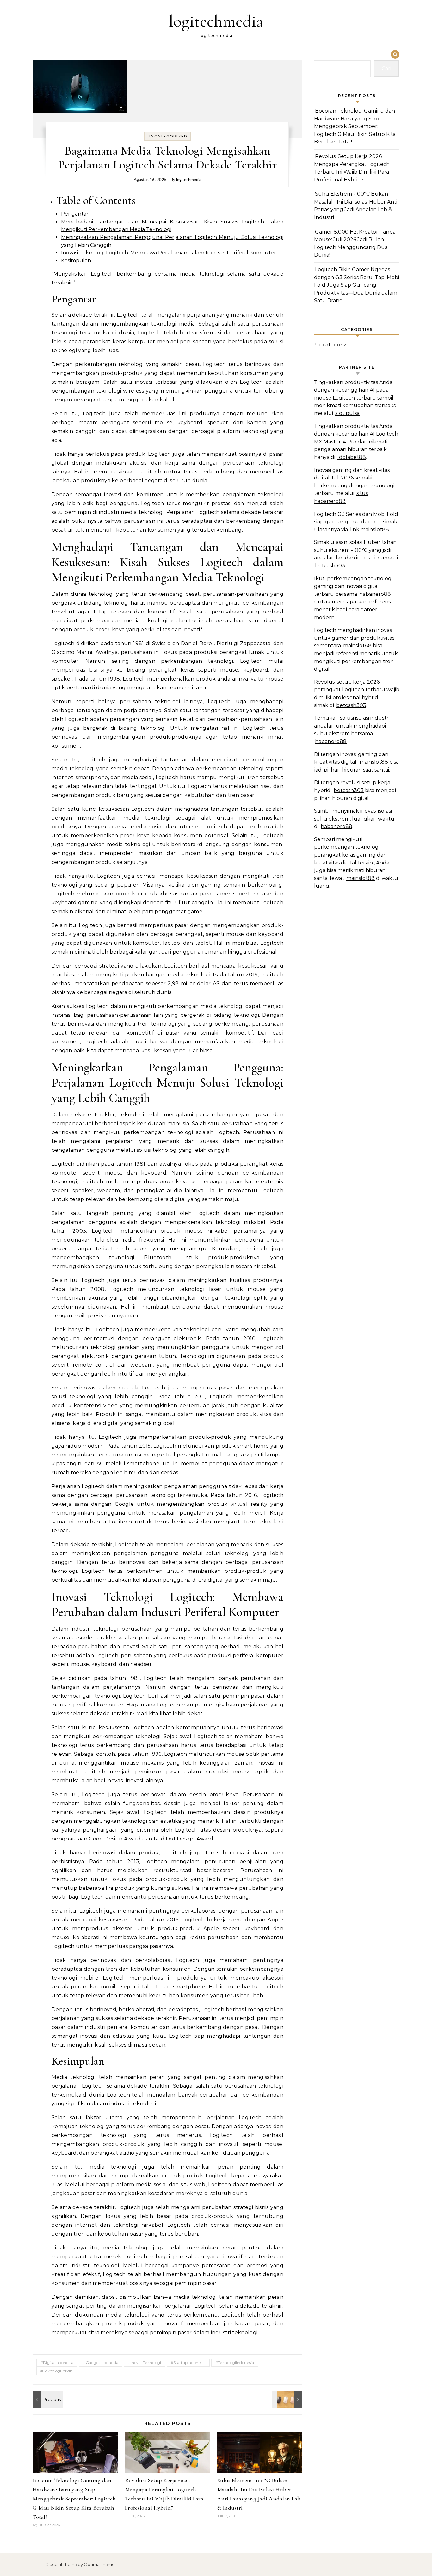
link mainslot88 (370, 530)
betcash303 (330, 566)
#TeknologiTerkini (57, 2371)
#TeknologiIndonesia (235, 2362)
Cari (386, 68)
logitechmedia (216, 21)
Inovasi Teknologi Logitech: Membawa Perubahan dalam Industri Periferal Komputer (169, 253)
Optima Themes (100, 2564)
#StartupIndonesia (188, 2362)
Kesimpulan (76, 261)
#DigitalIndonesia (57, 2362)
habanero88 (375, 594)
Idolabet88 (352, 457)
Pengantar (75, 214)
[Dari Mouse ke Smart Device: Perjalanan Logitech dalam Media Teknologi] (288, 2399)
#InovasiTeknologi (145, 2362)
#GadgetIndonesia (101, 2362)
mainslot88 (357, 646)
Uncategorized (167, 136)
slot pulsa (347, 413)
